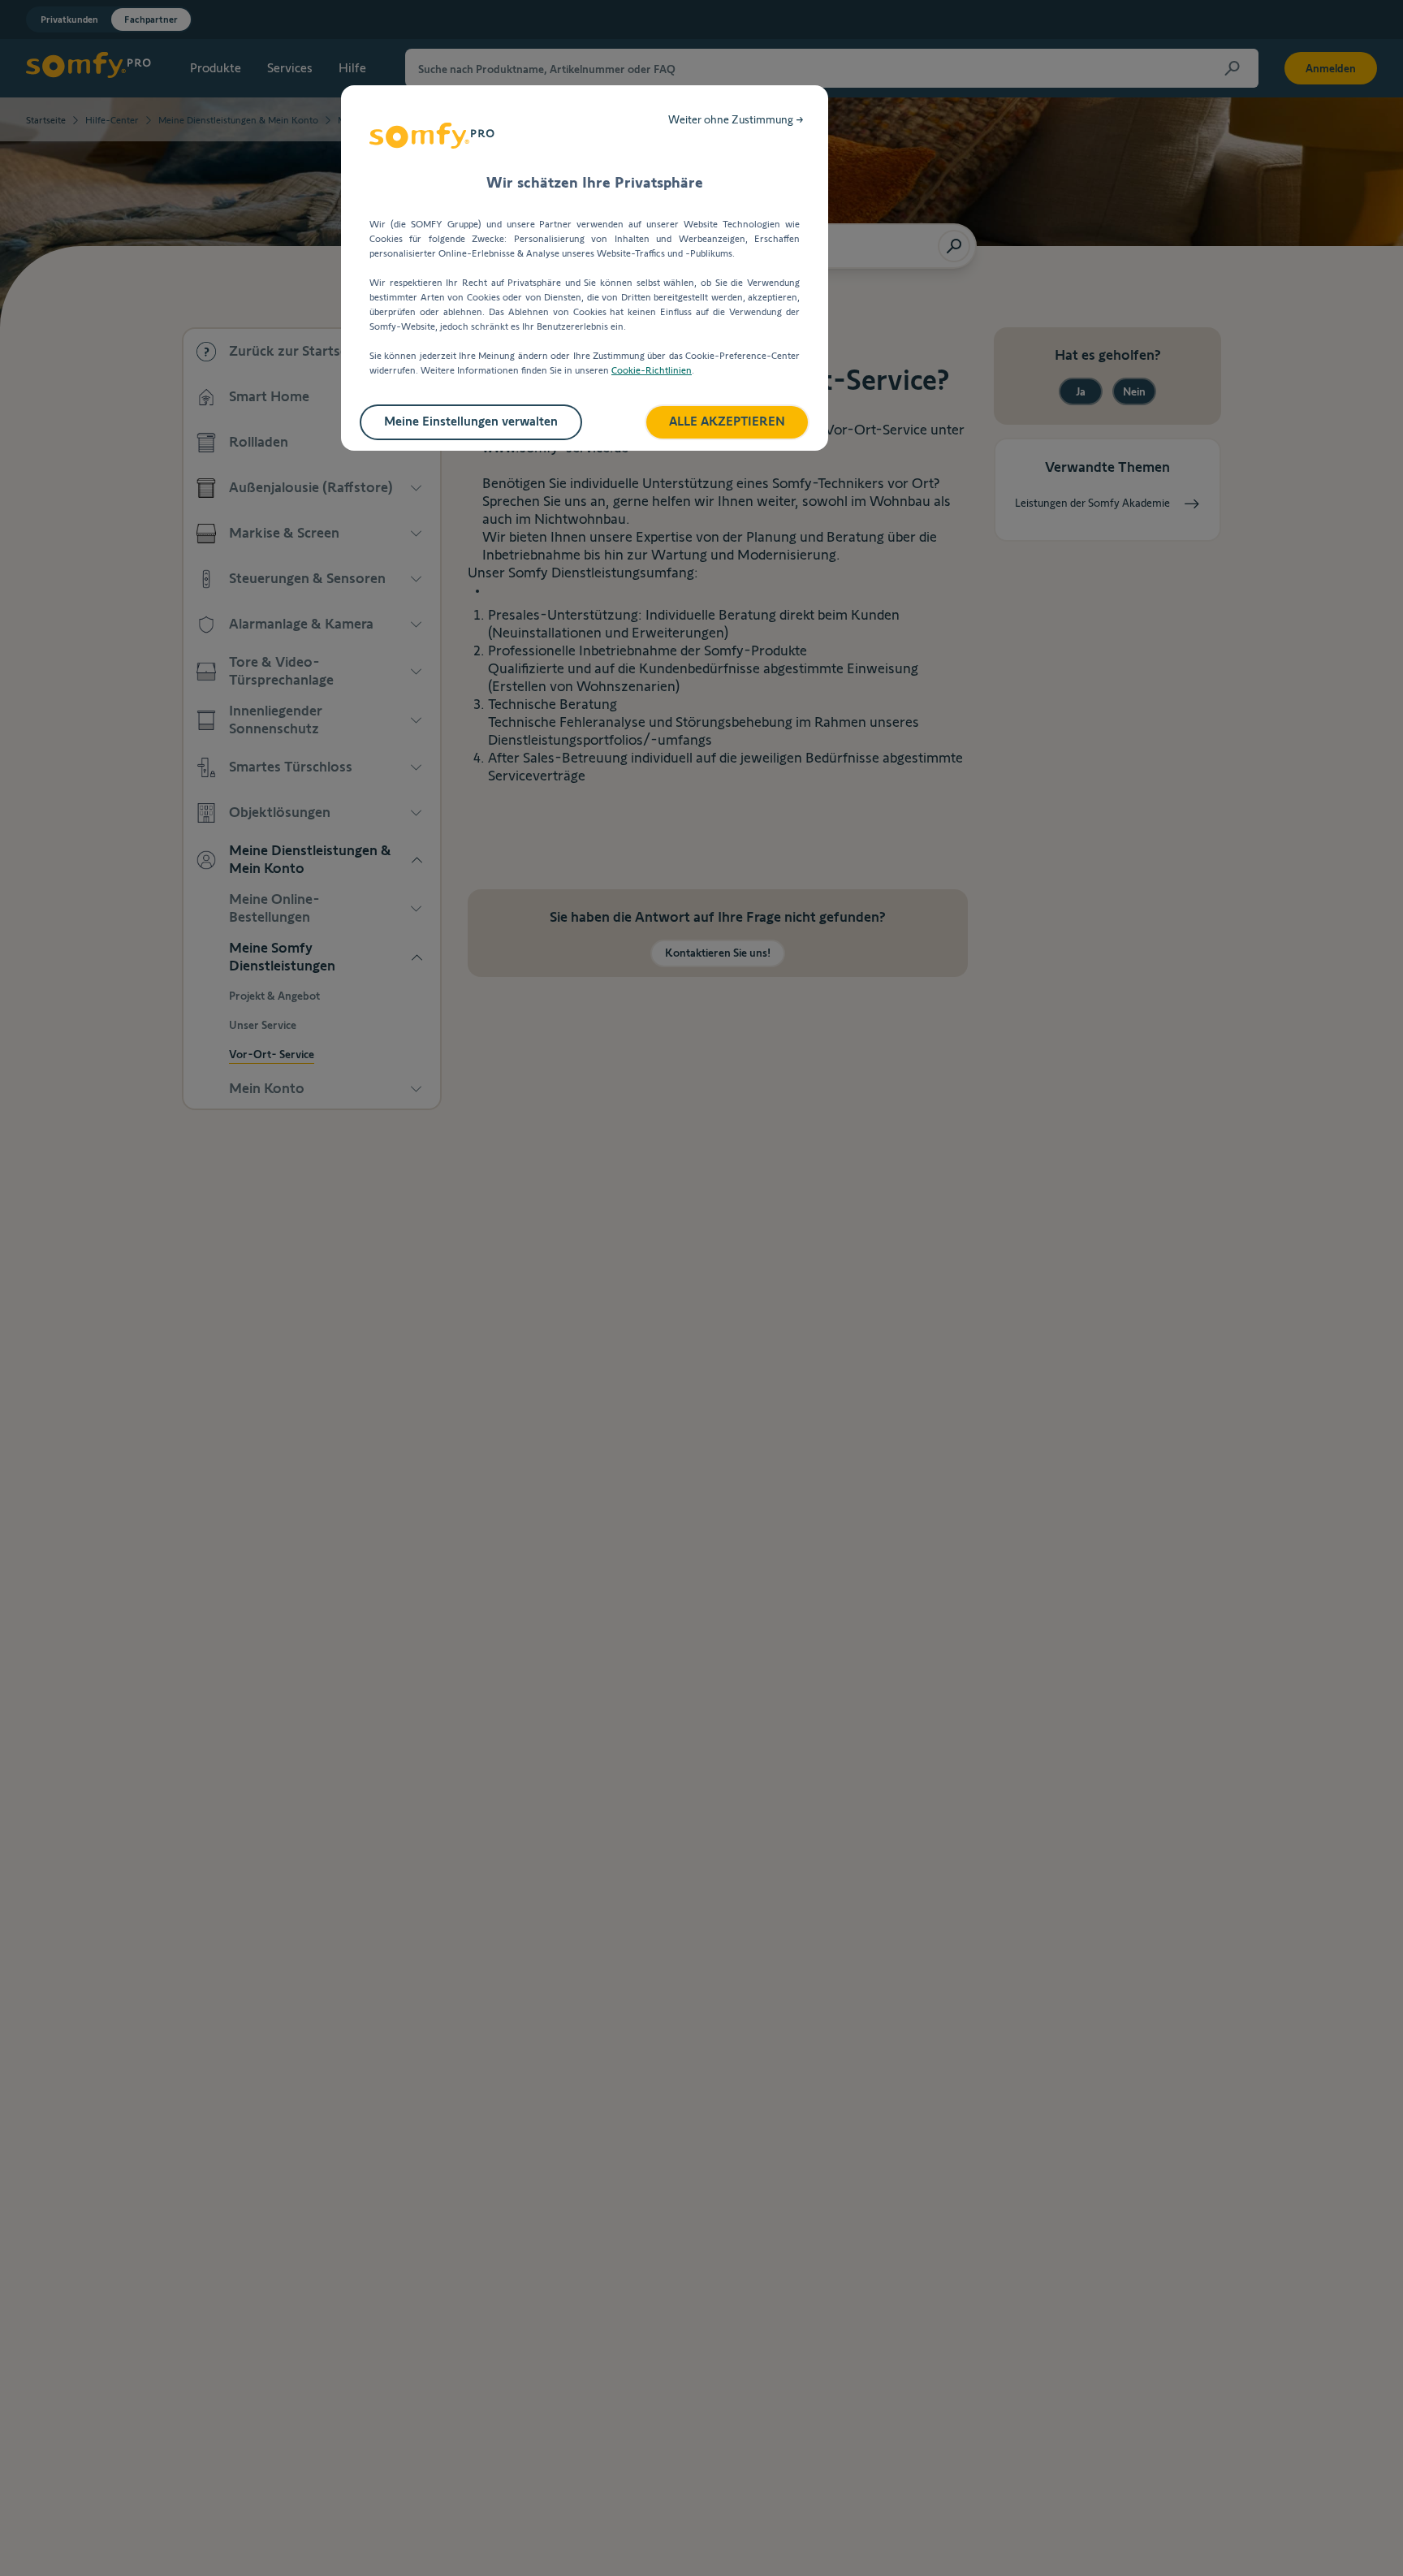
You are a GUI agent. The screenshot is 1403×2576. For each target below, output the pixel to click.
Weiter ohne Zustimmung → (736, 119)
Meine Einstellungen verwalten (471, 421)
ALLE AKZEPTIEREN (727, 421)
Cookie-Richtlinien (652, 370)
